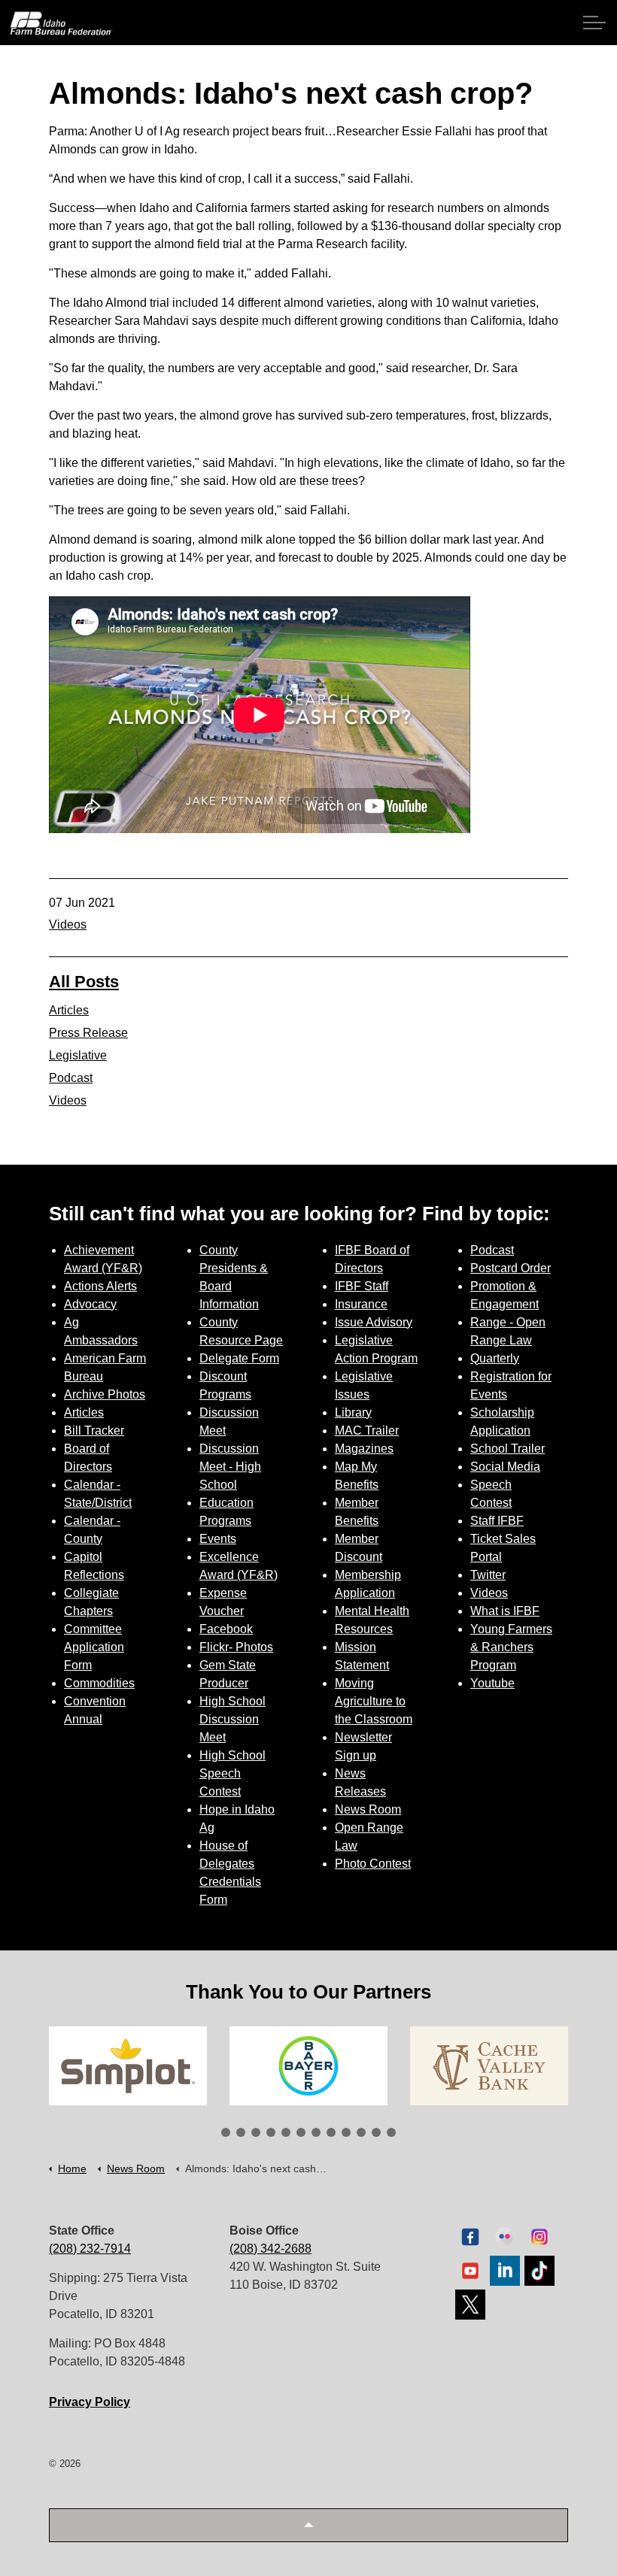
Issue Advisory (374, 1322)
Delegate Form (239, 1358)
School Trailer (508, 1449)
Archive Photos (105, 1394)
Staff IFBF (497, 1521)
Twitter (488, 1575)
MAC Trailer (367, 1430)
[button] (308, 2525)
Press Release (88, 1033)
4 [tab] (271, 2132)
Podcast (71, 1078)
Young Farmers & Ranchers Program (511, 1647)
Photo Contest (373, 1864)
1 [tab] (226, 2132)
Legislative (78, 1055)
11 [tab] (376, 2132)
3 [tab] (256, 2132)
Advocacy (90, 1304)
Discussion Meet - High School (230, 1467)
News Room (368, 1809)
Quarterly (495, 1358)
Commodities (99, 1683)
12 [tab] (391, 2132)
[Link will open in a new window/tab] (128, 2066)
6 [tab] (301, 2132)
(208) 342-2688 (271, 2249)
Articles (69, 1010)
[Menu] (594, 23)
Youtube (492, 1683)
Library (353, 1412)
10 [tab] (361, 2132)
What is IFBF (505, 1611)
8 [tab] (331, 2132)
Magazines (364, 1449)
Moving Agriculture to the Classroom (374, 1701)
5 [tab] (286, 2132)
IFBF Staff (362, 1286)
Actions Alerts (100, 1286)
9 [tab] (346, 2132)
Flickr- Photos (236, 1647)
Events (218, 1539)
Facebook (226, 1629)
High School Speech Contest (233, 1773)
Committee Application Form (94, 1647)
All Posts (84, 982)
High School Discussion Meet (233, 1719)
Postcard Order (511, 1268)
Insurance (361, 1304)
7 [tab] (316, 2132)
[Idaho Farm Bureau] (61, 23)
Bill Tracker (94, 1430)
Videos (68, 924)
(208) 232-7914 (90, 2249)
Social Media (505, 1467)
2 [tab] (241, 2132)
